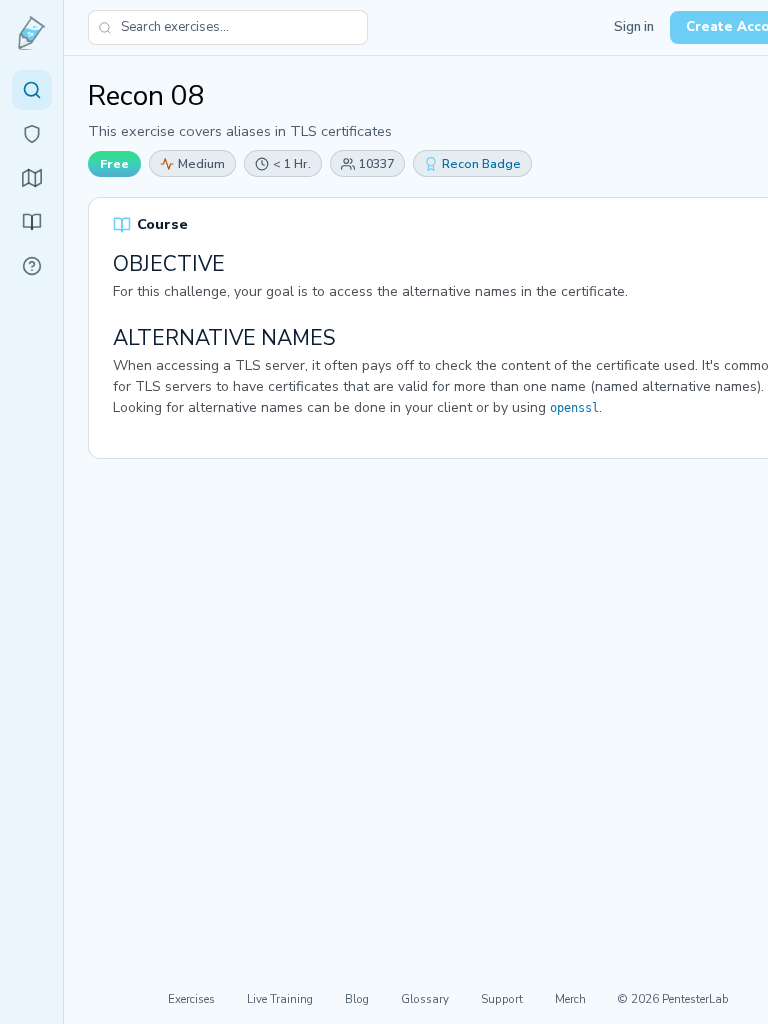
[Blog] (32, 222)
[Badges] (32, 134)
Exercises (191, 999)
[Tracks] (32, 178)
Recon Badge (481, 163)
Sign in (634, 27)
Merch (570, 999)
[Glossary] (32, 266)
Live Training (280, 999)
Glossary (425, 999)
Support (502, 999)
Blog (357, 999)
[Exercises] (32, 90)
